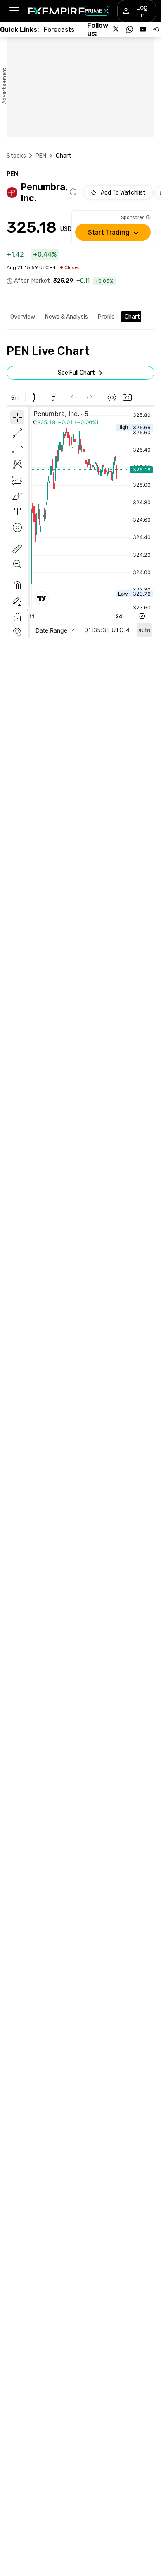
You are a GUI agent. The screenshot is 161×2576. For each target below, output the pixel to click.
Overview (23, 317)
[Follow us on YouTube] (143, 29)
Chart (132, 317)
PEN (41, 156)
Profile (106, 317)
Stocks (16, 156)
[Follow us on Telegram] (156, 29)
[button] (14, 11)
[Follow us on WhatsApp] (130, 29)
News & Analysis (66, 317)
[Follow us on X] (116, 29)
